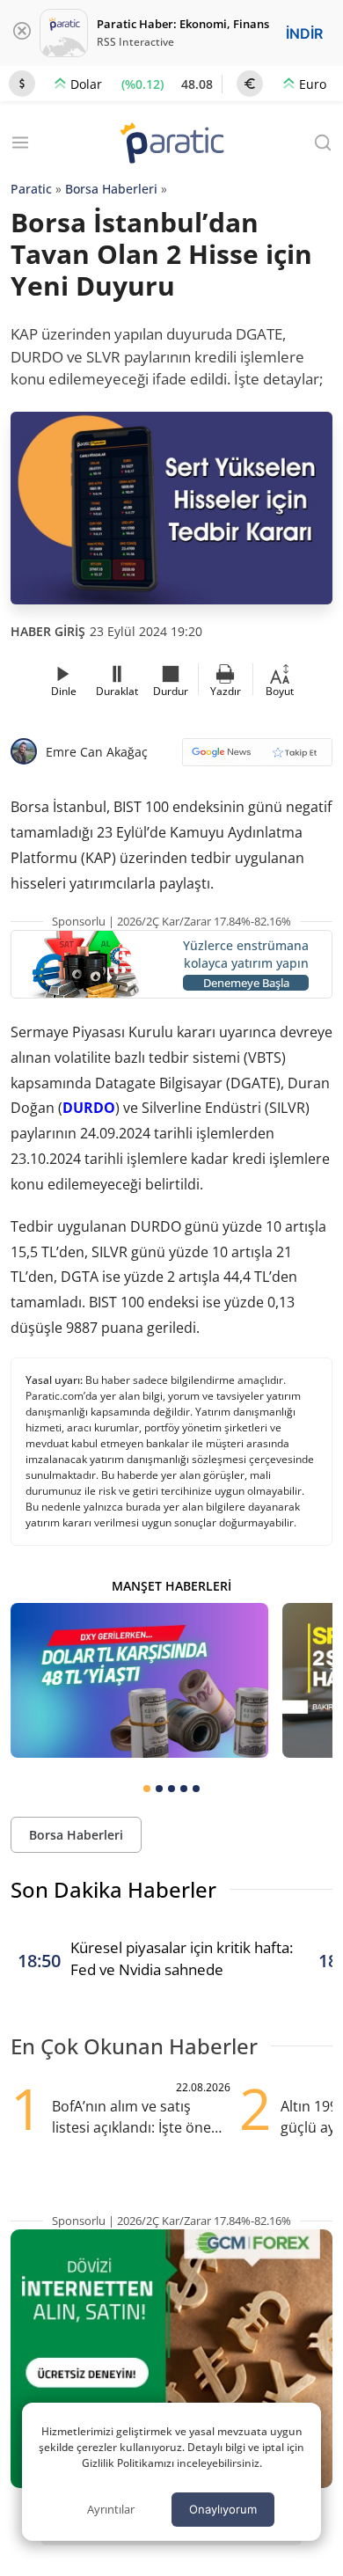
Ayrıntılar (111, 2509)
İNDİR (304, 33)
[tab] (147, 1789)
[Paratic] (171, 145)
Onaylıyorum (223, 2509)
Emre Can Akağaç (97, 752)
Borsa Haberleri (111, 189)
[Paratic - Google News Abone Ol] (257, 758)
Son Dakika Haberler (113, 1889)
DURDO (89, 1108)
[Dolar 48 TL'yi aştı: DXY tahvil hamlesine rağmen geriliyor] (139, 1680)
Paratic (31, 189)
